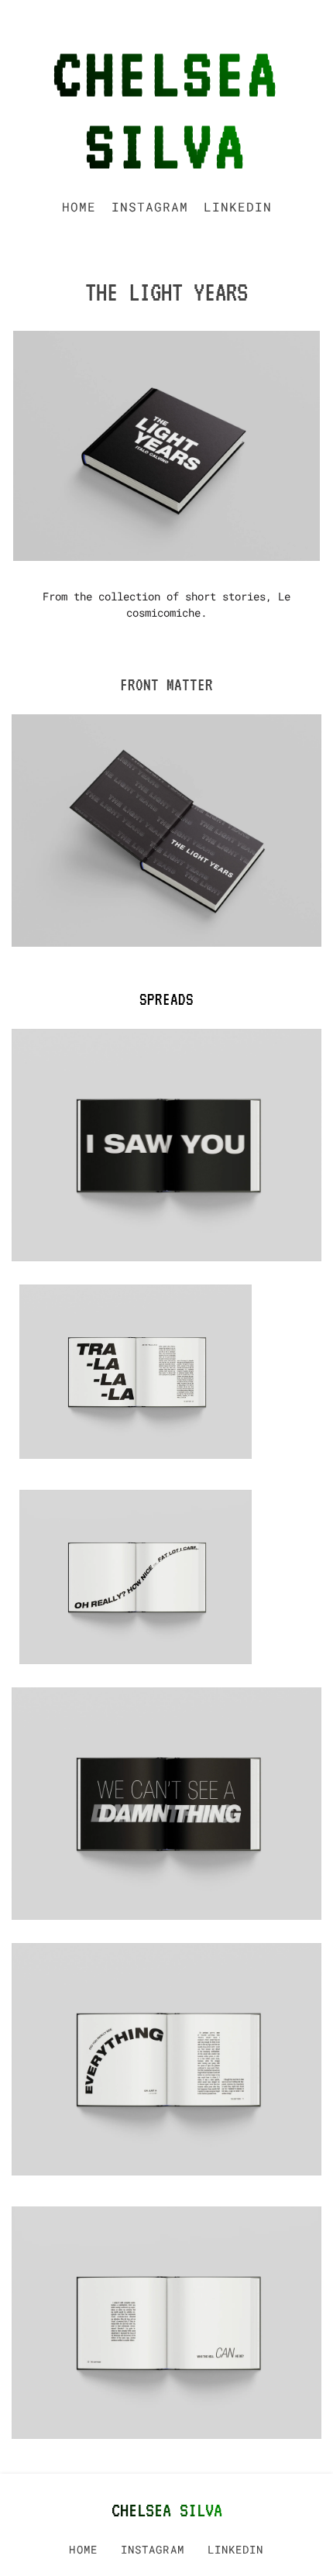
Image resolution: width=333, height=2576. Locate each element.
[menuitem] (79, 207)
